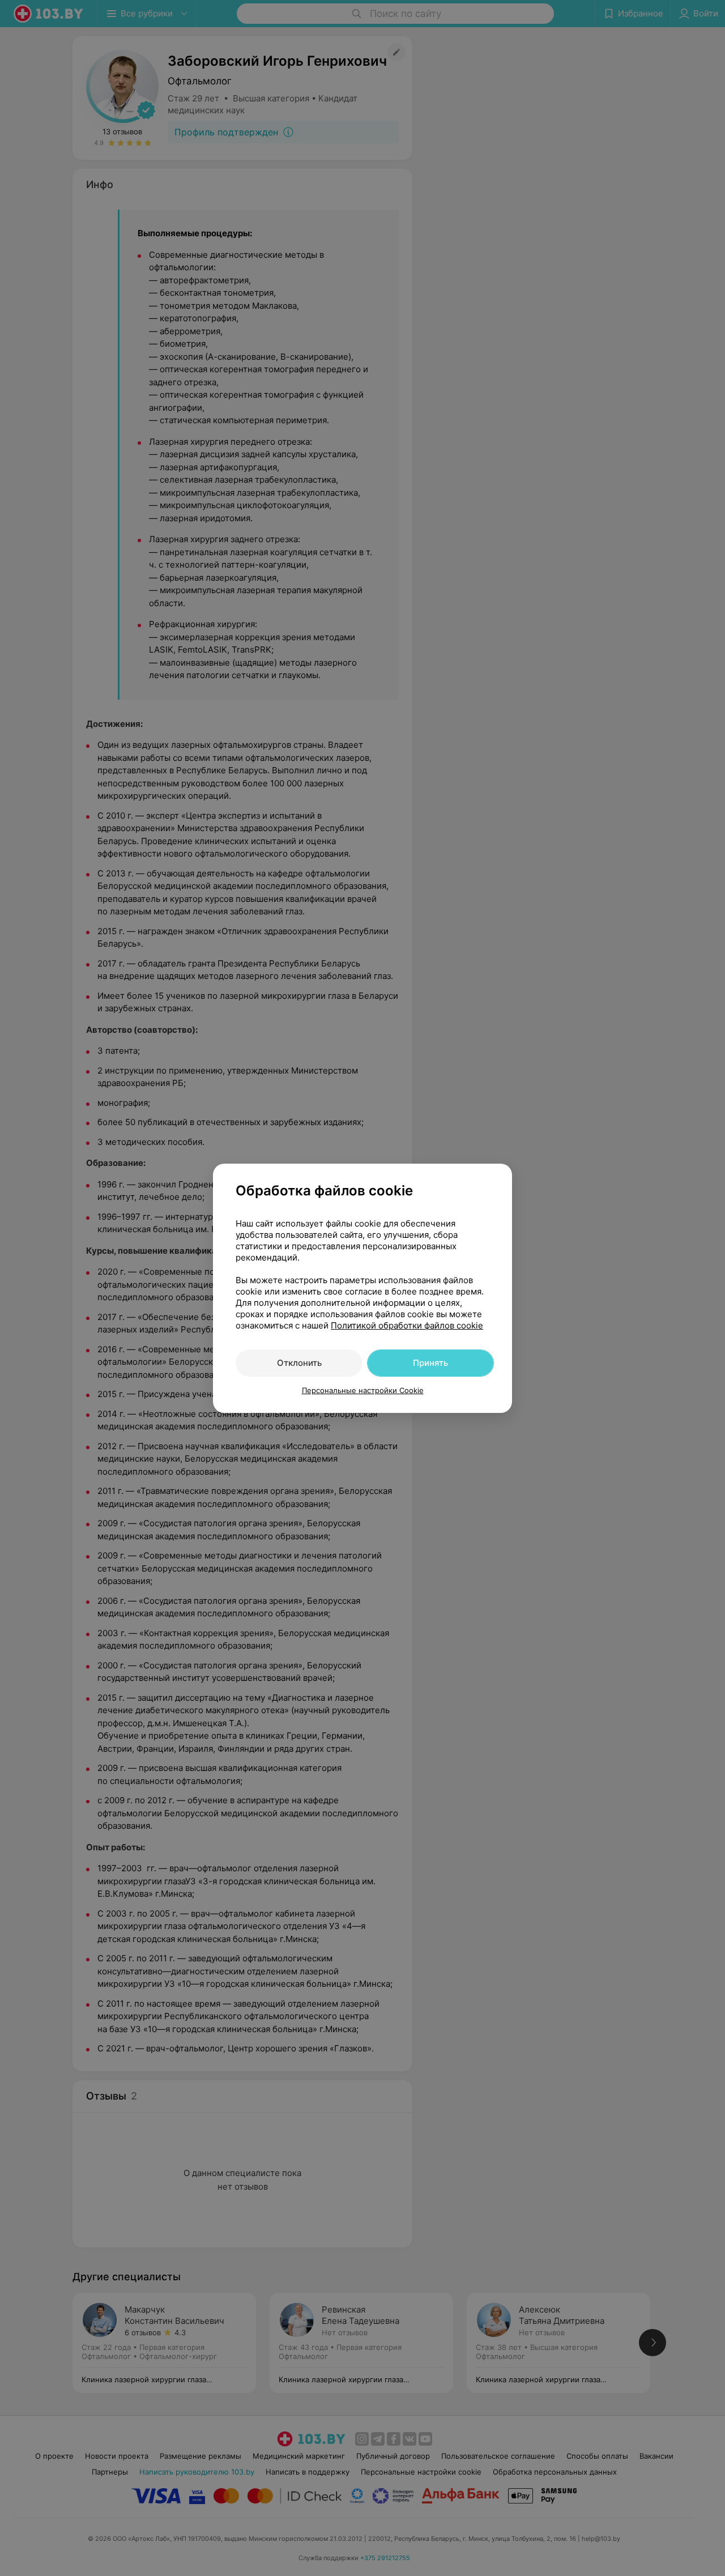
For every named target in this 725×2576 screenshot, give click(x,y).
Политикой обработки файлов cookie (407, 1325)
